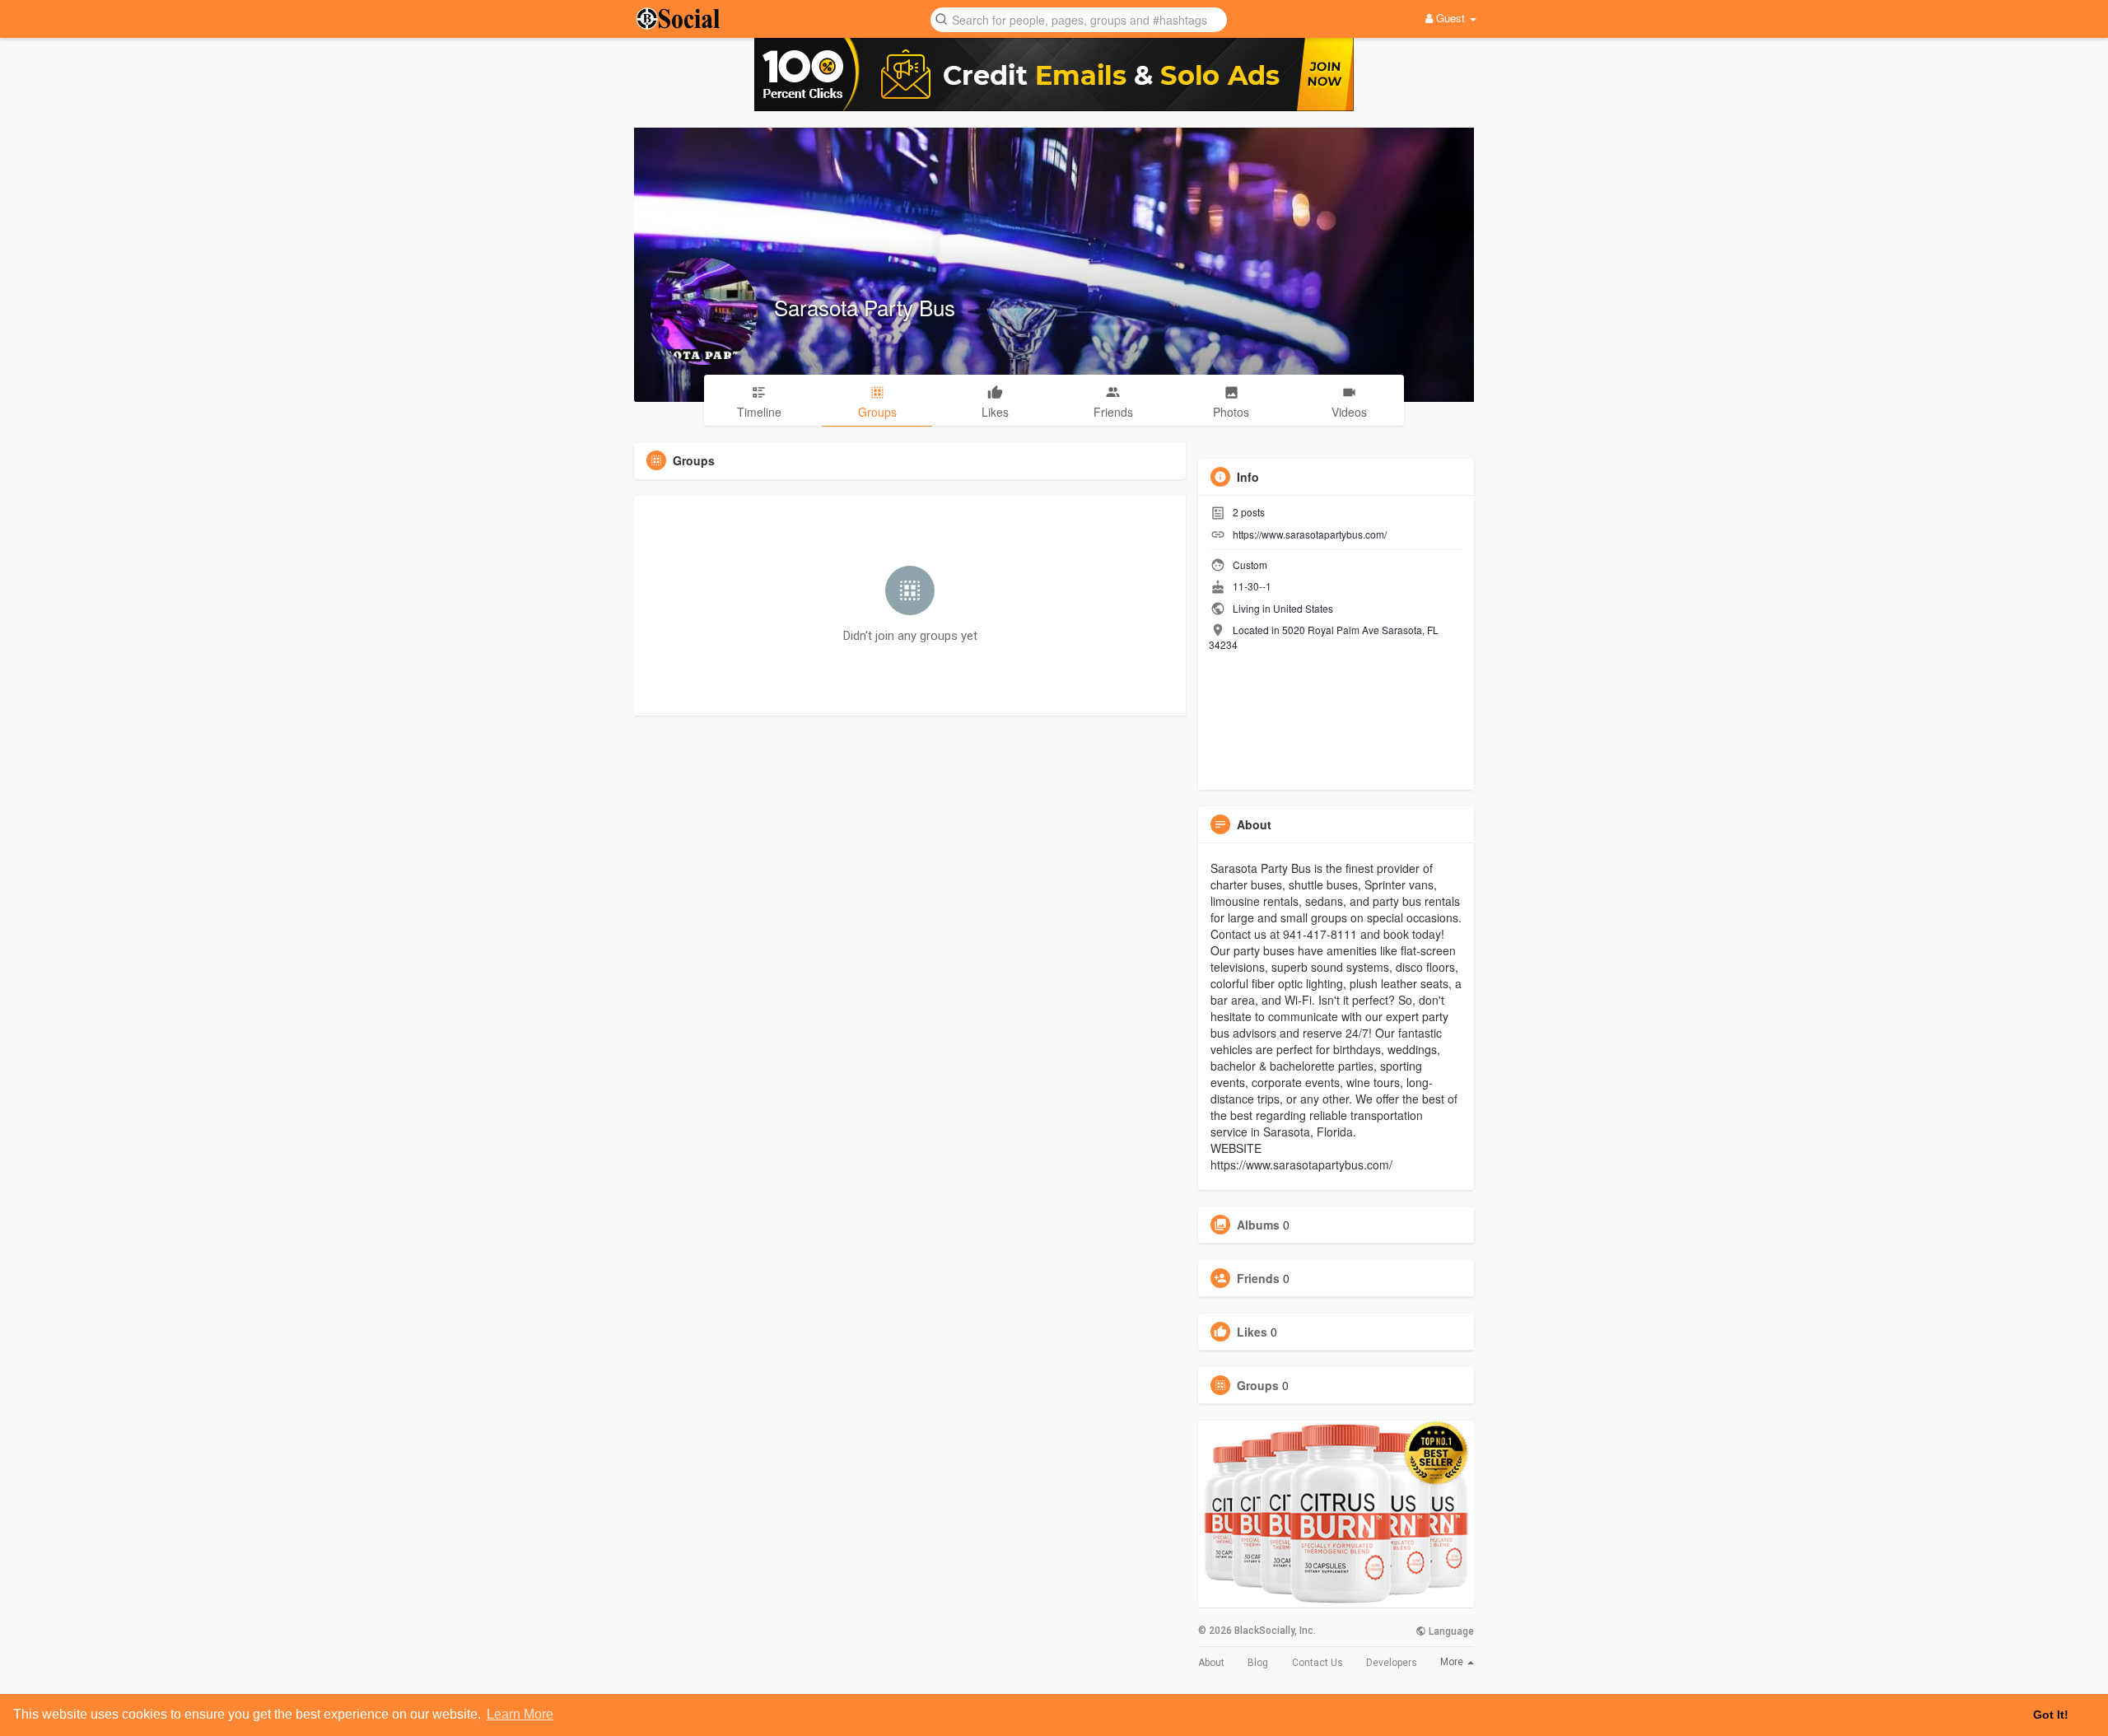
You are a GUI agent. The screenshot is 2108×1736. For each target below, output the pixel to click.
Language (1450, 1631)
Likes (1252, 1332)
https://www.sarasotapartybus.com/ (1310, 534)
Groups (1258, 1385)
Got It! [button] (2051, 1715)
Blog (1258, 1663)
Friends (1258, 1278)
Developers (1392, 1663)
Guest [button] (1450, 18)
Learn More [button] (520, 1714)
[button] (1079, 19)
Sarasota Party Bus (865, 307)
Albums (1258, 1225)
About (1211, 1663)
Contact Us (1317, 1663)
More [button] (1453, 1662)
